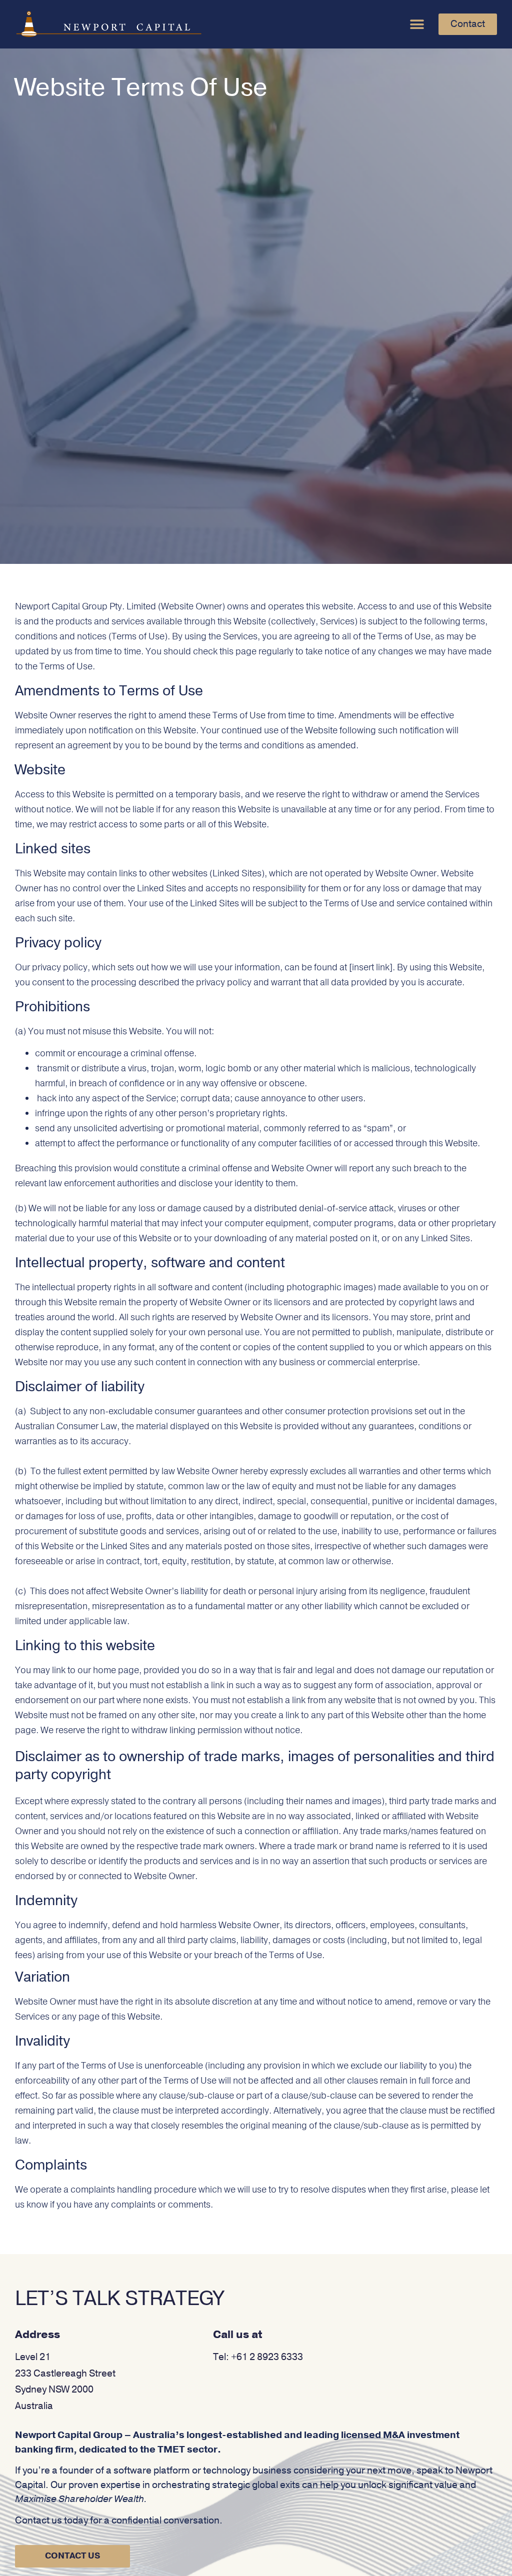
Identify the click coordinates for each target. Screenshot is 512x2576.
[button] (417, 24)
